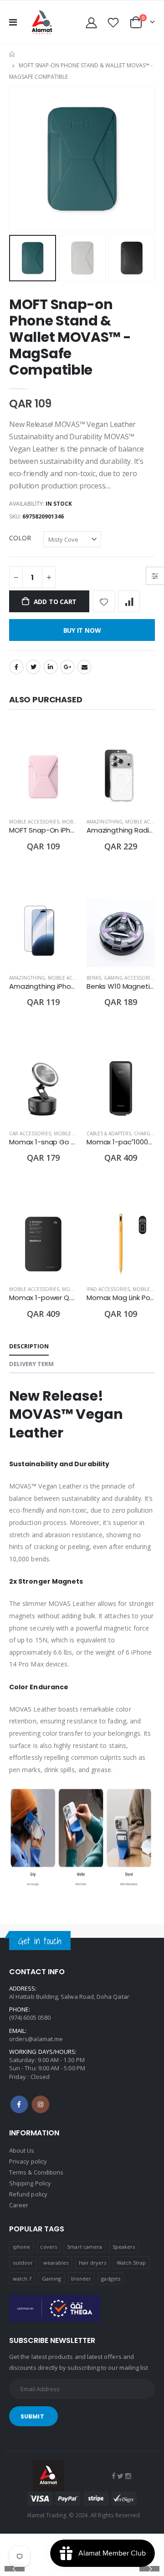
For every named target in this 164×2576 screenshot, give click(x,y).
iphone (21, 2247)
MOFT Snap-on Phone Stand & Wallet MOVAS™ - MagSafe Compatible (70, 337)
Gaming (51, 2279)
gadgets (110, 2279)
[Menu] (13, 22)
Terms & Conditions (36, 2172)
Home (13, 54)
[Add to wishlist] (104, 601)
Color (20, 538)
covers (48, 2247)
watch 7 (22, 2279)
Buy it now (82, 630)
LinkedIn (51, 667)
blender (81, 2279)
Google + (67, 667)
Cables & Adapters (109, 1133)
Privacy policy (28, 2161)
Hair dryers (93, 2263)
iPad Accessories (108, 1289)
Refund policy (28, 2194)
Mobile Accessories (34, 822)
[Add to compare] (129, 601)
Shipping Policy (30, 2183)
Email (84, 667)
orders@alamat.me (36, 2039)
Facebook (16, 667)
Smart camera (85, 2247)
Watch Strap (131, 2263)
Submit (32, 2416)
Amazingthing (105, 822)
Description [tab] (29, 1346)
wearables (56, 2263)
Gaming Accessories (130, 978)
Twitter (33, 667)
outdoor (23, 2263)
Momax (71, 1289)
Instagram (41, 2104)
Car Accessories (30, 1133)
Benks (94, 978)
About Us (22, 2150)
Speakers (124, 2247)
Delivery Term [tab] (31, 1364)
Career (19, 2205)
